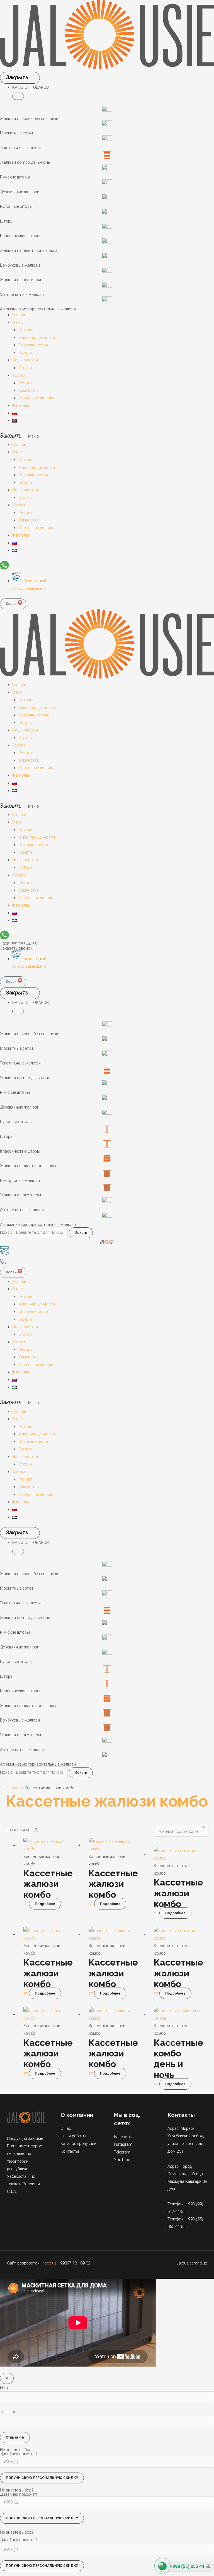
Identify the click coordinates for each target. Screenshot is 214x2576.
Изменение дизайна (37, 398)
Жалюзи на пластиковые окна (29, 250)
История (26, 330)
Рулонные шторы (16, 206)
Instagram (123, 2144)
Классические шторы (20, 236)
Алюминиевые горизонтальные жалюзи (38, 309)
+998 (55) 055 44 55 (18, 944)
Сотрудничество (34, 345)
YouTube (122, 2160)
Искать (81, 1233)
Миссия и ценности (37, 337)
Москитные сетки (16, 133)
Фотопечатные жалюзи (22, 294)
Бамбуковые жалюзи (20, 265)
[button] (18, 96)
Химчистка (29, 390)
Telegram (122, 2152)
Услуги (19, 375)
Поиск (6, 1232)
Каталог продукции (78, 2143)
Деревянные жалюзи (20, 192)
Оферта (25, 353)
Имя (4, 2387)
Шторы (7, 221)
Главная (20, 315)
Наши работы (25, 360)
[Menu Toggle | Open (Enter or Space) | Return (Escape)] (20, 78)
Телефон (8, 2412)
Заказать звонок (16, 948)
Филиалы (21, 405)
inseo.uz (49, 2263)
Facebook (123, 2137)
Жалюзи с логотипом (20, 280)
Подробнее (45, 1904)
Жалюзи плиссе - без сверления (30, 119)
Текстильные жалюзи (20, 148)
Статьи (25, 368)
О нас (18, 322)
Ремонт (25, 383)
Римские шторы (15, 177)
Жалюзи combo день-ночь (25, 162)
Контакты (70, 2151)
